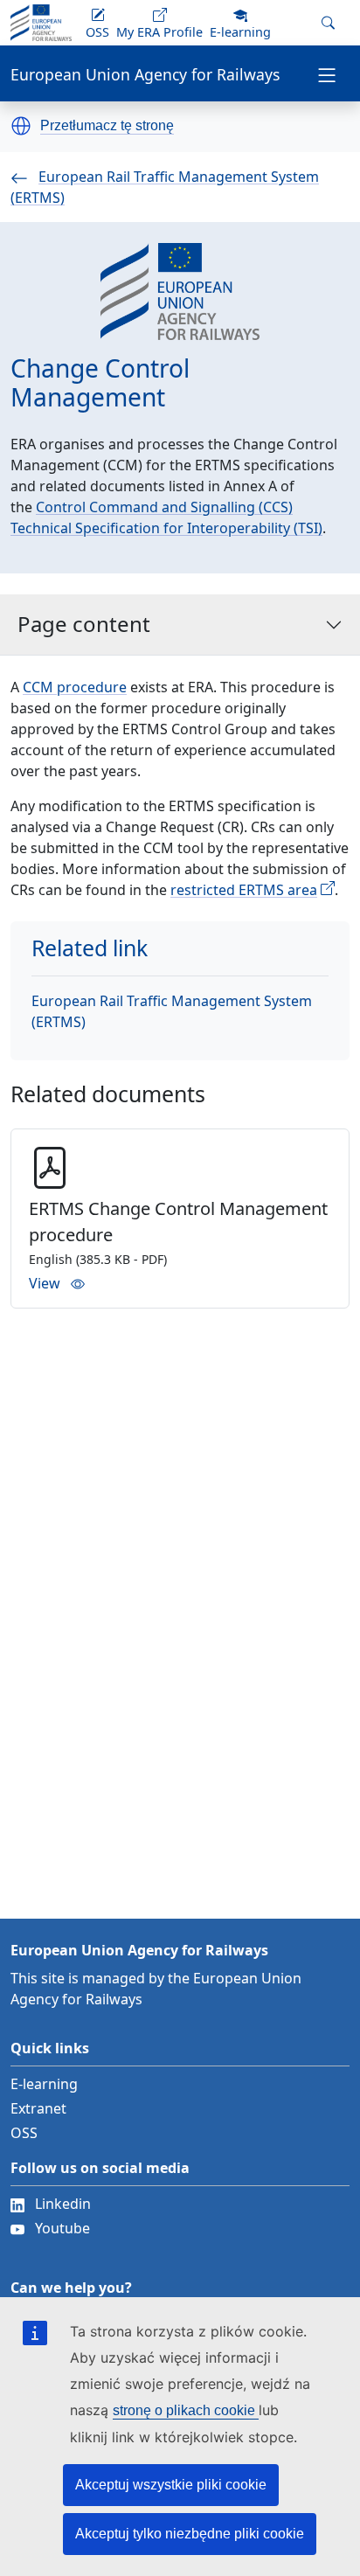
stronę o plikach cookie (186, 2410)
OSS (24, 2133)
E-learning (44, 2084)
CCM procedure (75, 687)
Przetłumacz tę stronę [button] (107, 126)
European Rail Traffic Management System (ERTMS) (172, 1011)
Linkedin (63, 2204)
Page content (84, 624)
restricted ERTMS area (244, 890)
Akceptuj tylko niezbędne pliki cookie (190, 2534)
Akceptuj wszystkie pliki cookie (171, 2485)
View (45, 1283)
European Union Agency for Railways (145, 75)
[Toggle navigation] (327, 73)
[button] (21, 126)
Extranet (38, 2108)
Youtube (62, 2228)
